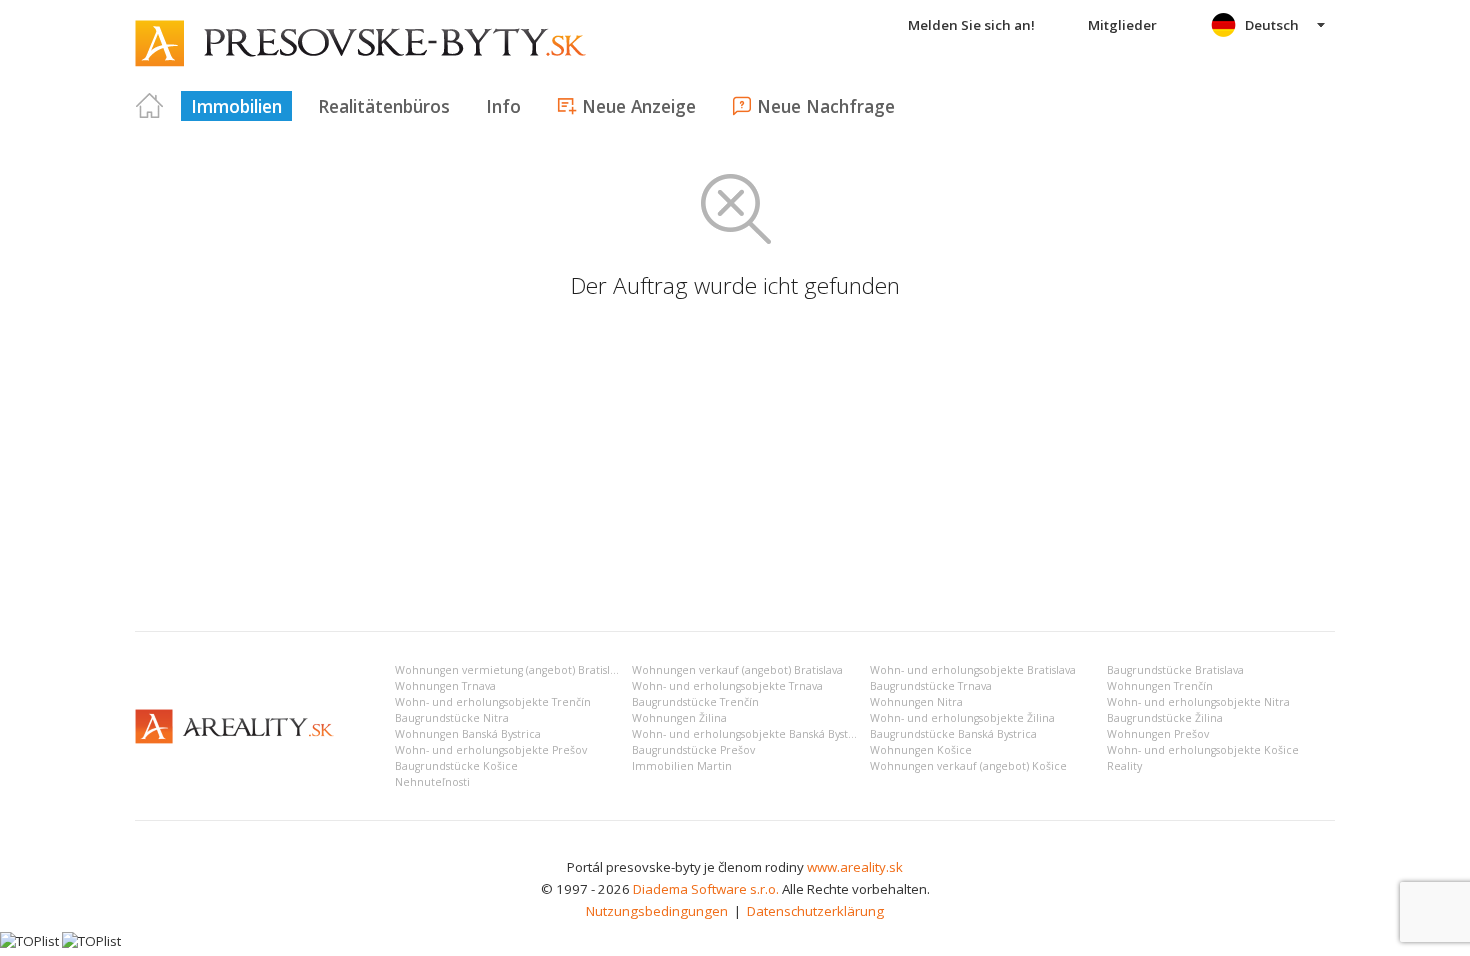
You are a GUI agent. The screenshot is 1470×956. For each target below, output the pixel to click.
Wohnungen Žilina (679, 718)
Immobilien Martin (682, 766)
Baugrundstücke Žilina (1165, 718)
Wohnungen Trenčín (1160, 686)
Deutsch (1272, 25)
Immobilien (236, 106)
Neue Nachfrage (826, 106)
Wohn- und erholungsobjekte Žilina (962, 718)
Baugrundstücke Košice (456, 766)
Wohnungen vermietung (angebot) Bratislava (511, 670)
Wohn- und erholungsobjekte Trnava (727, 686)
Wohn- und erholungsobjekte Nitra (1198, 702)
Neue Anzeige (639, 106)
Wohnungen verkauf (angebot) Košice (968, 766)
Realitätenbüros (384, 106)
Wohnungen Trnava (445, 686)
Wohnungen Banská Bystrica (468, 734)
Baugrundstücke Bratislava (1175, 670)
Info (503, 106)
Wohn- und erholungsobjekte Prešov (491, 750)
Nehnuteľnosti (432, 782)
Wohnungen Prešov (1158, 734)
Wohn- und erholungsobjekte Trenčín (493, 702)
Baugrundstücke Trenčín (695, 702)
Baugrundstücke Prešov (693, 750)
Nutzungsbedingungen (657, 911)
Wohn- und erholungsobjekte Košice (1203, 750)
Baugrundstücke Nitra (452, 718)
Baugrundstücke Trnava (931, 686)
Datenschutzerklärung (815, 911)
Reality (1124, 766)
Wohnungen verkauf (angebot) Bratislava (737, 670)
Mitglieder (1122, 25)
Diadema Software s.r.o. (706, 889)
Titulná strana (150, 106)
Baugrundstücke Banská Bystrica (953, 734)
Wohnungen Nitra (916, 702)
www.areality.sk (855, 867)
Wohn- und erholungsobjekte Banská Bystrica (750, 734)
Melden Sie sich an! (971, 25)
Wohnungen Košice (921, 750)
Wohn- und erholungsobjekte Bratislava (973, 670)
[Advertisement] (735, 466)
